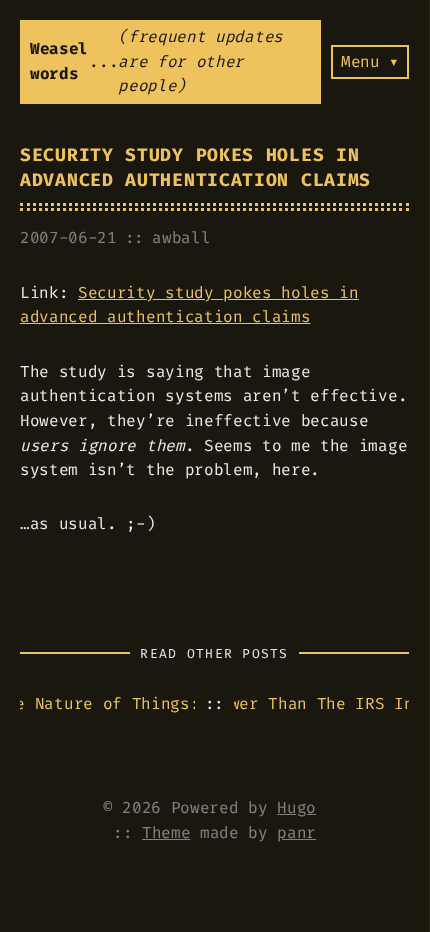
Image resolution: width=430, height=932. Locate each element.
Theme (166, 832)
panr (296, 832)
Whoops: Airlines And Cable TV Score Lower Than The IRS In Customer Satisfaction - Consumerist (321, 703)
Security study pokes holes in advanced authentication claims (195, 168)
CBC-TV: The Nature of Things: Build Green (107, 703)
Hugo (296, 807)
